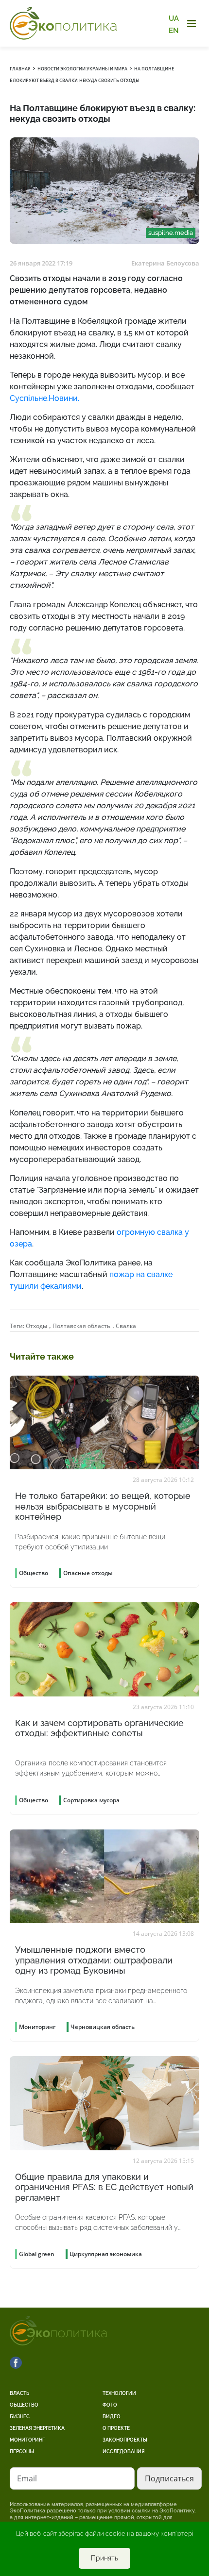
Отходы (36, 1326)
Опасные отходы (88, 1573)
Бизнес (20, 2417)
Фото (110, 2405)
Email (27, 2478)
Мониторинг (27, 2440)
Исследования (124, 2451)
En (174, 30)
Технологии (119, 2393)
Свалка (126, 1326)
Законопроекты (125, 2440)
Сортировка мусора (91, 1800)
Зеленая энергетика (37, 2428)
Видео (112, 2417)
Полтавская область (81, 1326)
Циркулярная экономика (106, 2254)
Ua (174, 18)
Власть (19, 2393)
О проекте (116, 2428)
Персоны (22, 2451)
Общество (24, 2405)
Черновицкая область (103, 2027)
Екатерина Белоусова (165, 263)
